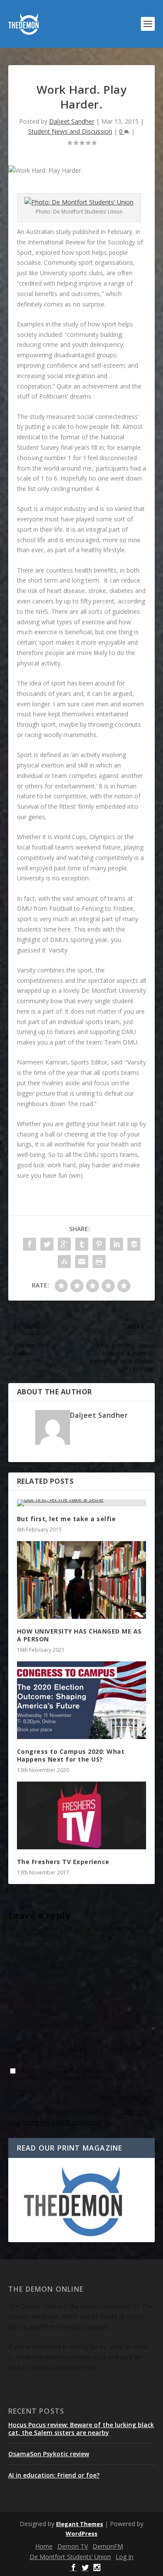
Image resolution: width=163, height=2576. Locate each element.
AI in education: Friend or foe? (54, 2475)
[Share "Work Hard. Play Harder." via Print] (99, 1262)
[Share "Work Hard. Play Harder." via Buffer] (134, 1244)
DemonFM (108, 2546)
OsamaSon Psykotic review (49, 2454)
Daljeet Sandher (72, 121)
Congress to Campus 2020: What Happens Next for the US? (71, 1755)
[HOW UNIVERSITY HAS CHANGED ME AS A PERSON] (82, 1580)
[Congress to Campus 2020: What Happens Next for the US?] (82, 1700)
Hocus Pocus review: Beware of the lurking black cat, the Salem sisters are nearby (81, 2429)
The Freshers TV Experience (63, 1862)
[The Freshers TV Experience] (82, 1815)
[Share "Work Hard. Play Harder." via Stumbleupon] (64, 1262)
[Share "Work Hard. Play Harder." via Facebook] (30, 1244)
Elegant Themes (80, 2524)
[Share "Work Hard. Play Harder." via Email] (82, 1262)
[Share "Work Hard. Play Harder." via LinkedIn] (116, 1244)
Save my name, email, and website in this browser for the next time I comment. (72, 2075)
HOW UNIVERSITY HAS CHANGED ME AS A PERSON (79, 1635)
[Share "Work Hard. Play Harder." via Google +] (64, 1244)
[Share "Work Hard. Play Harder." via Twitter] (47, 1244)
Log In (125, 2557)
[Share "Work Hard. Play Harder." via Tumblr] (82, 1244)
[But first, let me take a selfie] (82, 1503)
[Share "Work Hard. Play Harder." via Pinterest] (99, 1244)
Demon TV (73, 2546)
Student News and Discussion (70, 131)
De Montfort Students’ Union (70, 2557)
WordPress (81, 2533)
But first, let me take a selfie (67, 1519)
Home (44, 2546)
